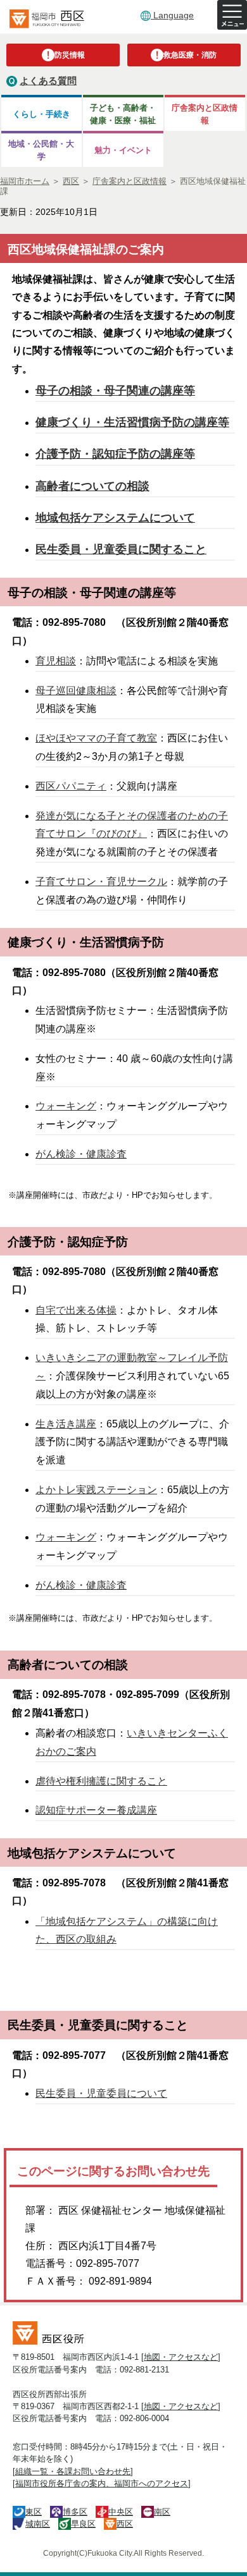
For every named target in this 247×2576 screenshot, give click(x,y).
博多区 (75, 2512)
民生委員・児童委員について (101, 2093)
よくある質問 (48, 81)
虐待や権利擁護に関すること (101, 1781)
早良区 (83, 2524)
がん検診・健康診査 (81, 1154)
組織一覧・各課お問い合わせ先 (73, 2471)
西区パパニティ (71, 786)
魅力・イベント (123, 150)
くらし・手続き (41, 114)
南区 (162, 2512)
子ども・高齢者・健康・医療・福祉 (123, 114)
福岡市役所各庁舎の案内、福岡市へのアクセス (102, 2483)
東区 (34, 2512)
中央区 (121, 2512)
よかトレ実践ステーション (96, 1490)
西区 (125, 2524)
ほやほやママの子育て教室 (96, 738)
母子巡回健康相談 (76, 691)
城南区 (38, 2524)
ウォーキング (66, 1106)
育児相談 (56, 661)
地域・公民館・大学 (41, 150)
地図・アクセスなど (181, 2357)
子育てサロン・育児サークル (101, 882)
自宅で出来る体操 (76, 1310)
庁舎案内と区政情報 (205, 114)
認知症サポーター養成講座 (96, 1810)
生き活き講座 (66, 1424)
